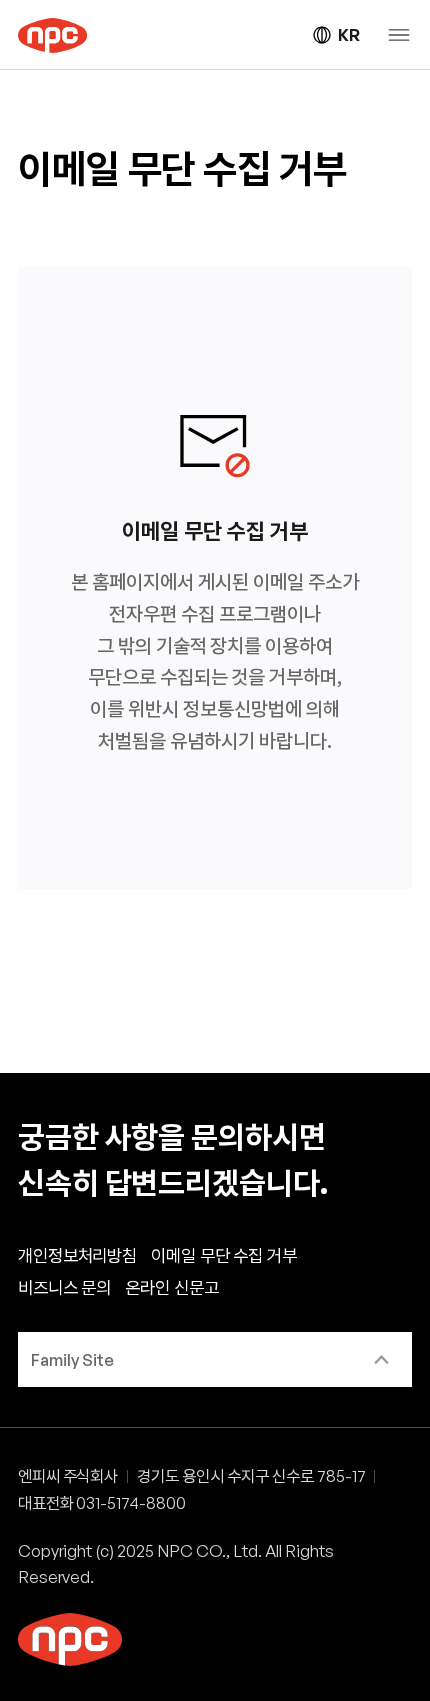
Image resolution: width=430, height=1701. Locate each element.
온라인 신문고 (172, 1287)
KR (348, 34)
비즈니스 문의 (65, 1287)
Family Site (72, 1359)
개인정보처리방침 (78, 1255)
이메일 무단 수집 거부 (224, 1255)
